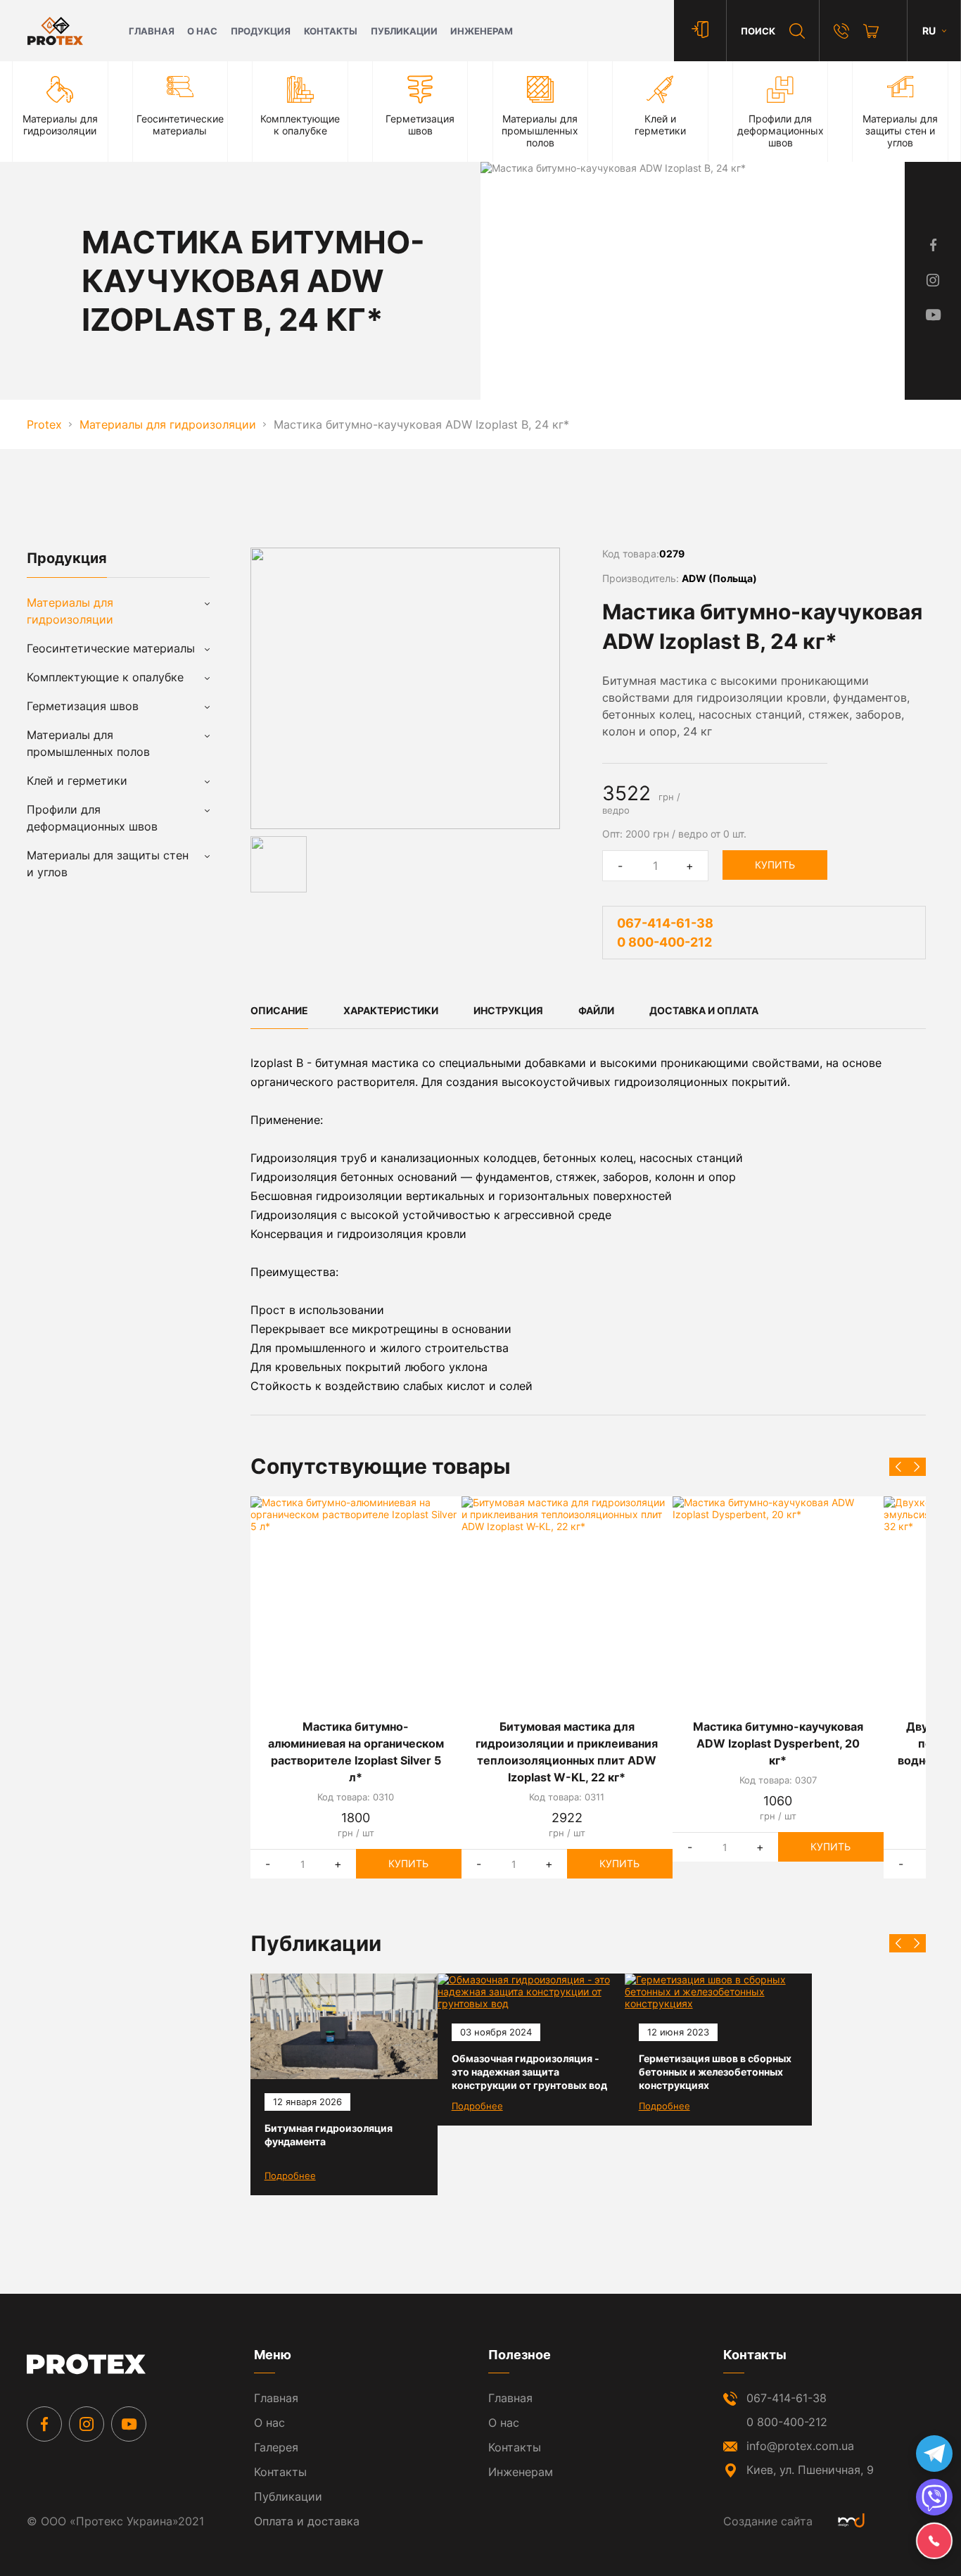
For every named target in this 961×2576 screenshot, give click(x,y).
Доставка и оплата (704, 1010)
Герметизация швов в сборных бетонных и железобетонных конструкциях (715, 2072)
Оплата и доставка (307, 2521)
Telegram (934, 2454)
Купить (775, 865)
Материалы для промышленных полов (88, 743)
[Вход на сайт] (700, 31)
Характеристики (391, 1010)
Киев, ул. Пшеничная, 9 (810, 2470)
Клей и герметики (77, 781)
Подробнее (290, 2176)
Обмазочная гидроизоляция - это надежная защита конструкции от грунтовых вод (529, 2072)
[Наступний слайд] (917, 1467)
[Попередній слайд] (898, 1467)
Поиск (758, 31)
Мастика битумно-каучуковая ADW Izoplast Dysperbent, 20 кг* (778, 1743)
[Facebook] (44, 2424)
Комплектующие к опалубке (105, 677)
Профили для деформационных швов (92, 818)
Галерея (276, 2447)
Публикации (404, 31)
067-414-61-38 (665, 923)
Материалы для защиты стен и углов (108, 864)
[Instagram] (87, 2424)
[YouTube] (129, 2424)
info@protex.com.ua (800, 2446)
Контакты (331, 31)
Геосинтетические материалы (111, 648)
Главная (152, 31)
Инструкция (508, 1010)
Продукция (261, 31)
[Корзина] (871, 31)
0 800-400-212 (664, 942)
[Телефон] (841, 31)
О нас (202, 31)
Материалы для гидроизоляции (70, 611)
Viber (934, 2497)
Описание (279, 1010)
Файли (596, 1010)
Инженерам (482, 31)
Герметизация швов (83, 706)
